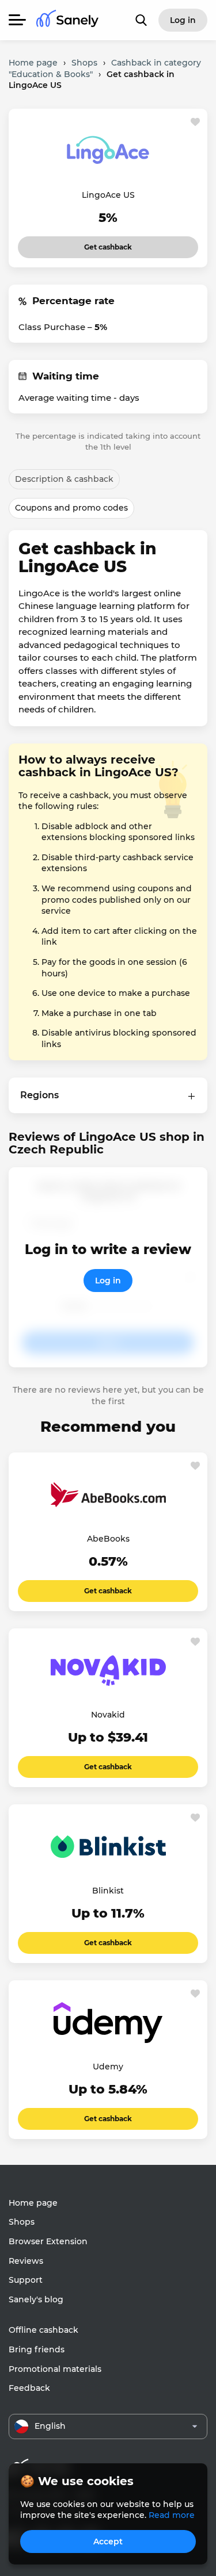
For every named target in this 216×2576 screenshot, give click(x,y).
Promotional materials (55, 2369)
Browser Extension (48, 2241)
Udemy (108, 2067)
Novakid (108, 1715)
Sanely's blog (36, 2299)
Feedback (29, 2388)
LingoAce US (108, 195)
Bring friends (37, 2349)
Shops (22, 2222)
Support (26, 2280)
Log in (108, 1281)
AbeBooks (108, 1539)
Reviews (26, 2261)
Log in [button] (183, 20)
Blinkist (108, 1891)
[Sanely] (67, 20)
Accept (108, 2541)
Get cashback (108, 244)
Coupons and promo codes (71, 508)
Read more (172, 2515)
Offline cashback (43, 2330)
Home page (33, 2203)
